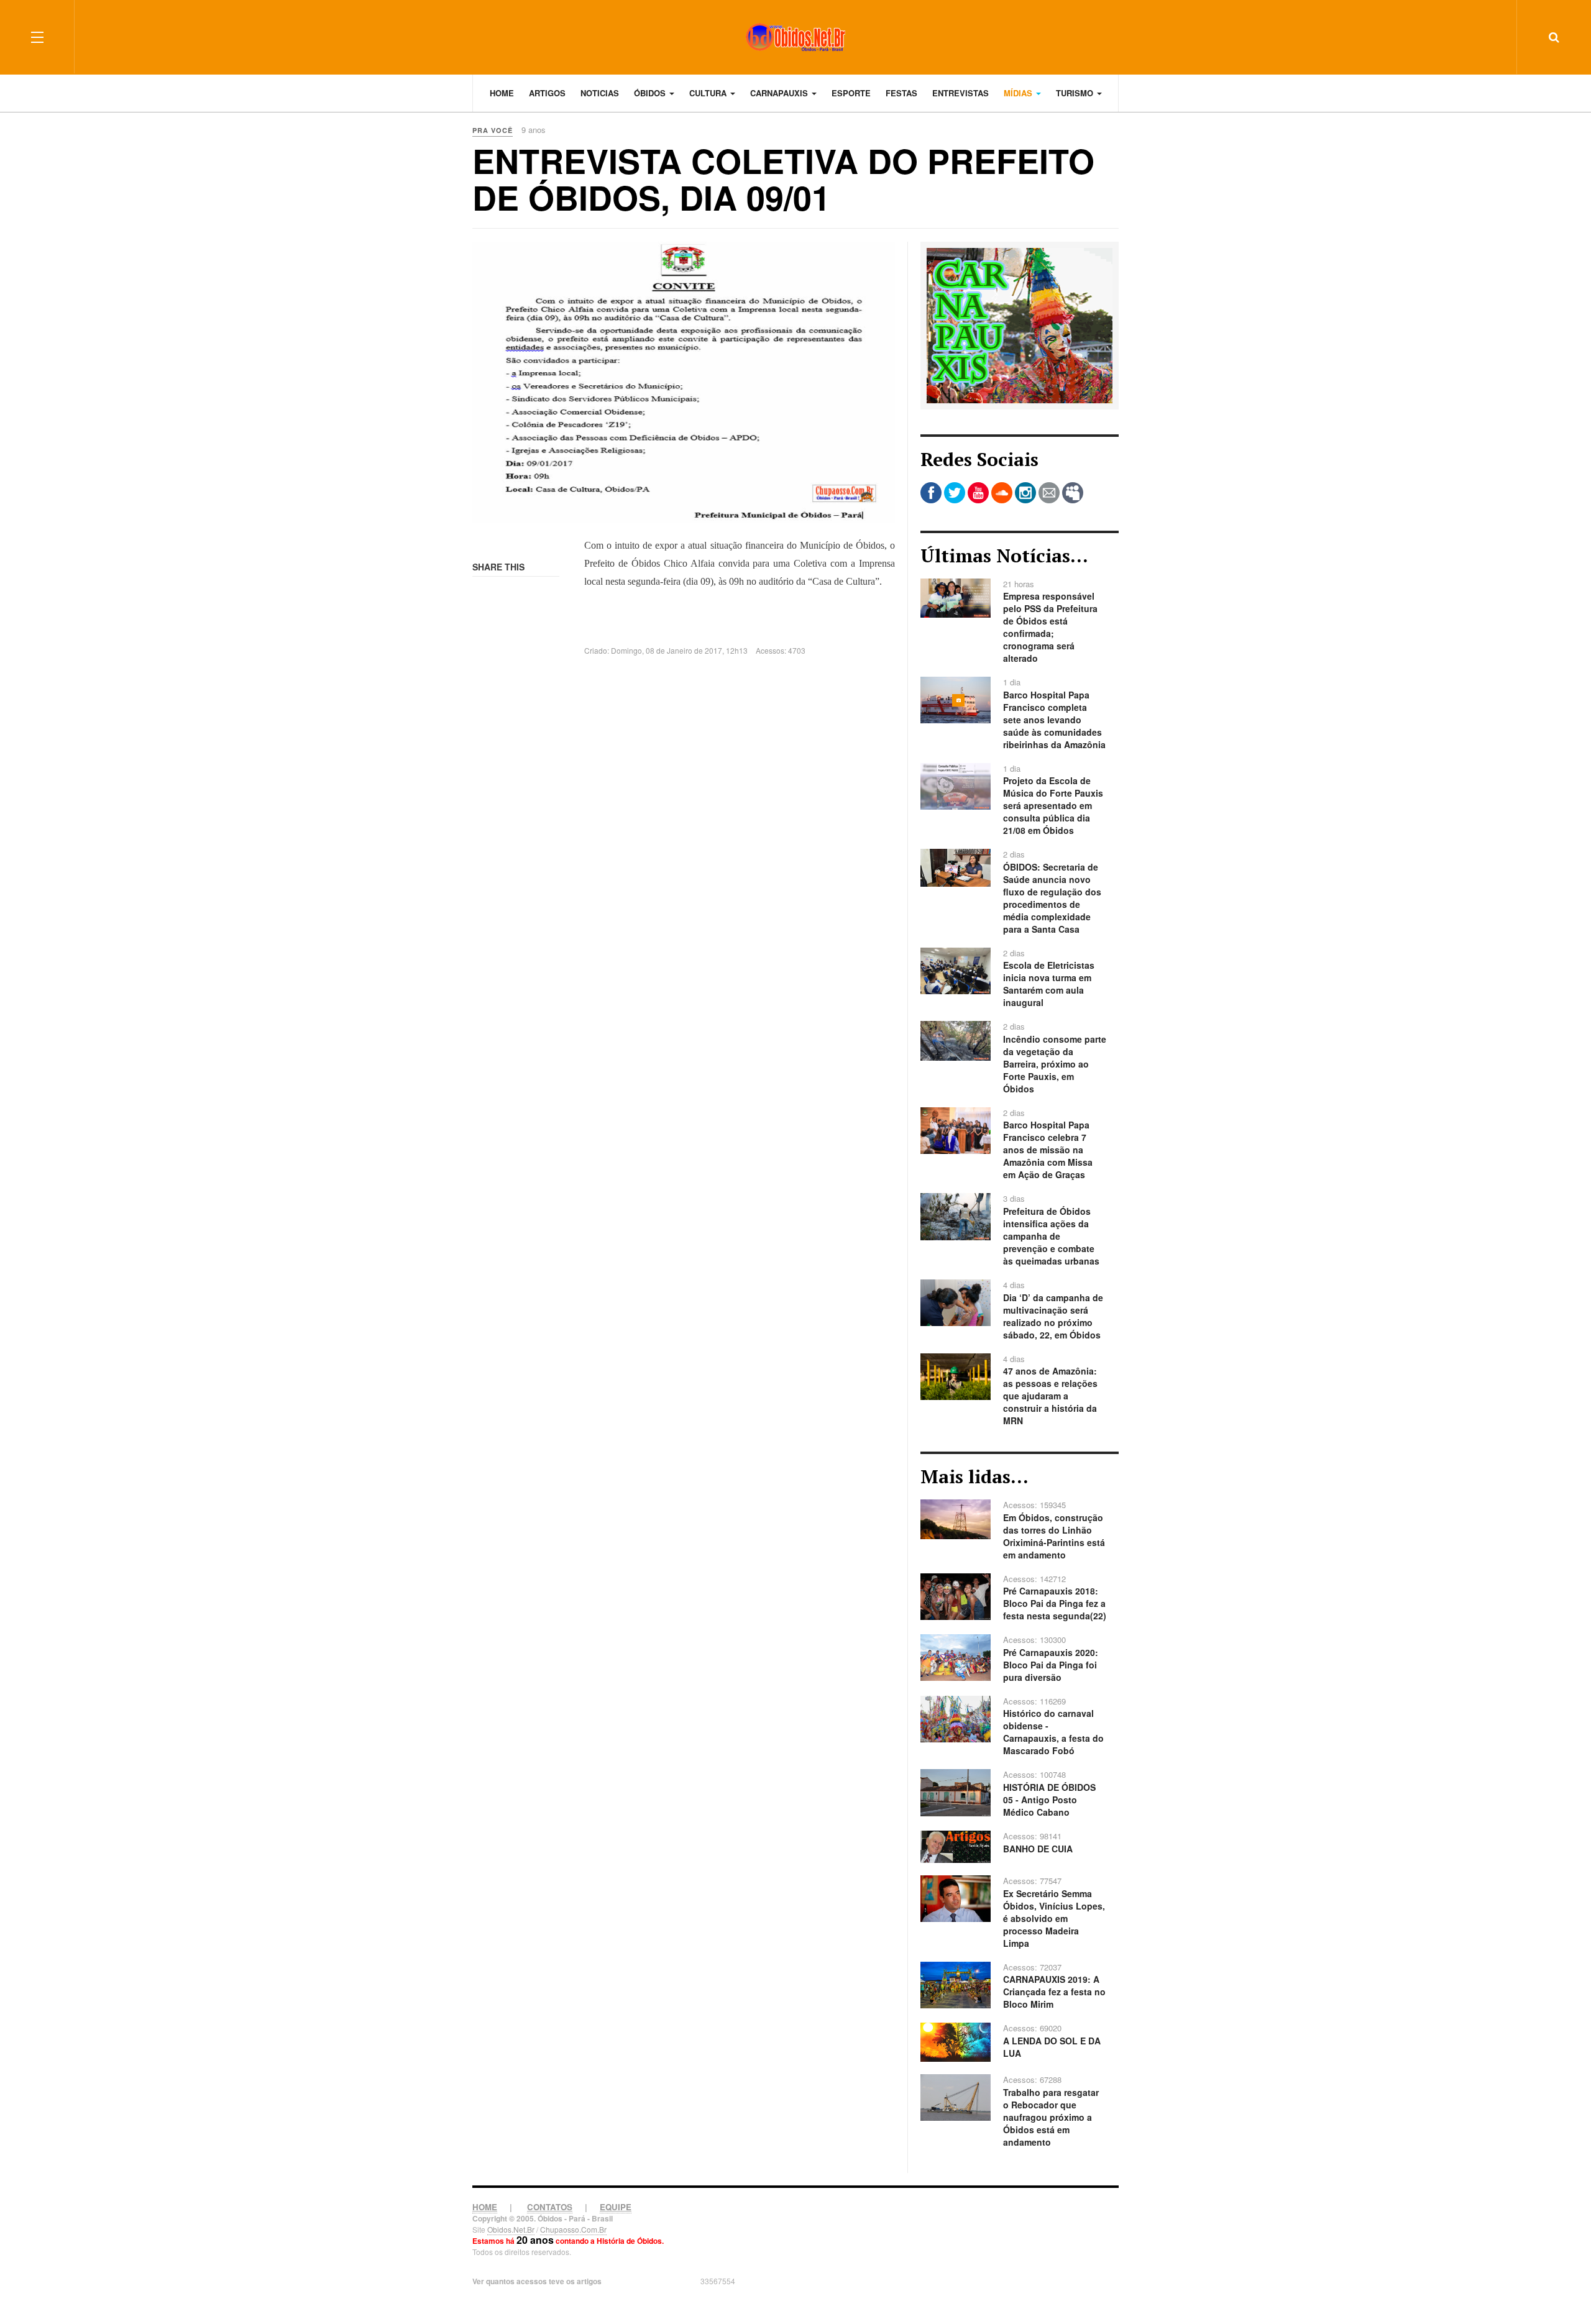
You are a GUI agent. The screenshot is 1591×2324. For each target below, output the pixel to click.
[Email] (1049, 493)
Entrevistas (961, 93)
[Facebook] (931, 493)
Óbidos (651, 93)
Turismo (1076, 93)
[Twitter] (955, 493)
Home (502, 93)
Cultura (709, 93)
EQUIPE (616, 2207)
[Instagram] (1025, 493)
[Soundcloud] (1002, 493)
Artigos (547, 93)
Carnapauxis (780, 93)
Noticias (600, 93)
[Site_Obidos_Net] (1020, 324)
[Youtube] (978, 493)
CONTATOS (550, 2207)
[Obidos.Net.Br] (795, 37)
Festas (901, 93)
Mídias (1019, 93)
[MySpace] (1073, 493)
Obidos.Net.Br (511, 2229)
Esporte (851, 93)
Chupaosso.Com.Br (573, 2229)
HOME (485, 2207)
